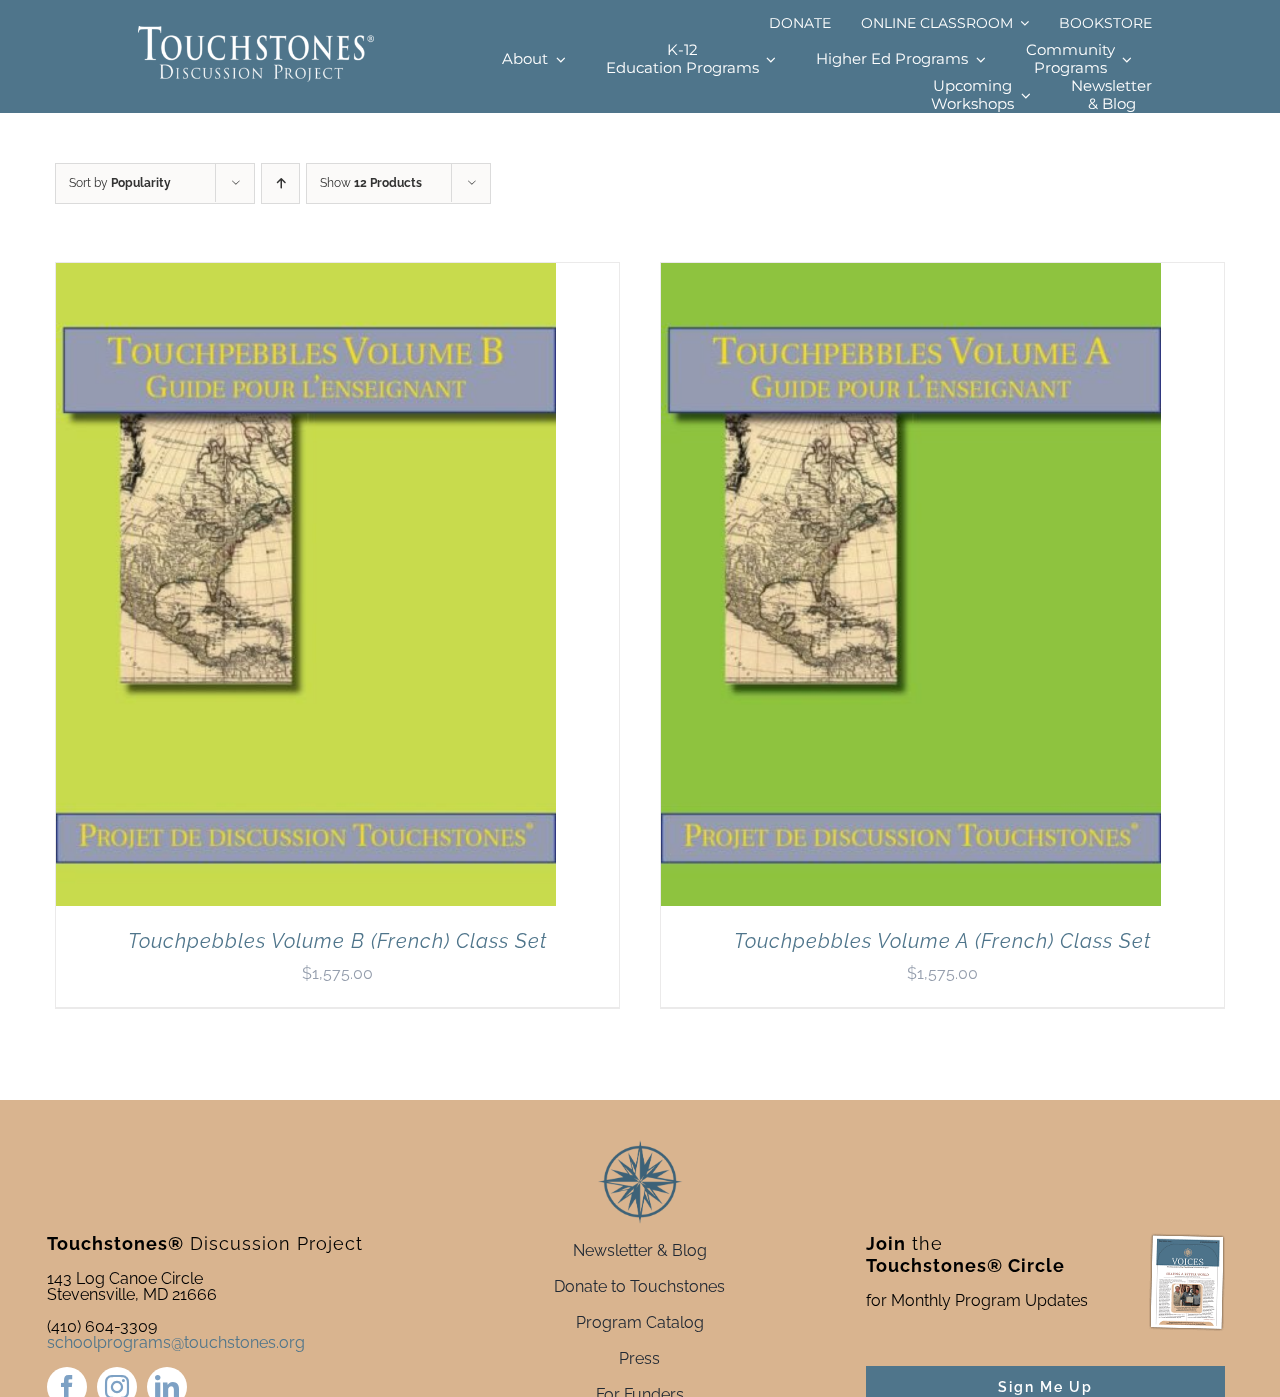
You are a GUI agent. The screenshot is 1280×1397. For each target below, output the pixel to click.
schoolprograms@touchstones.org (176, 1342)
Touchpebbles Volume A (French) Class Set (942, 941)
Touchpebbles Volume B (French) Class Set (337, 941)
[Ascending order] (280, 183)
